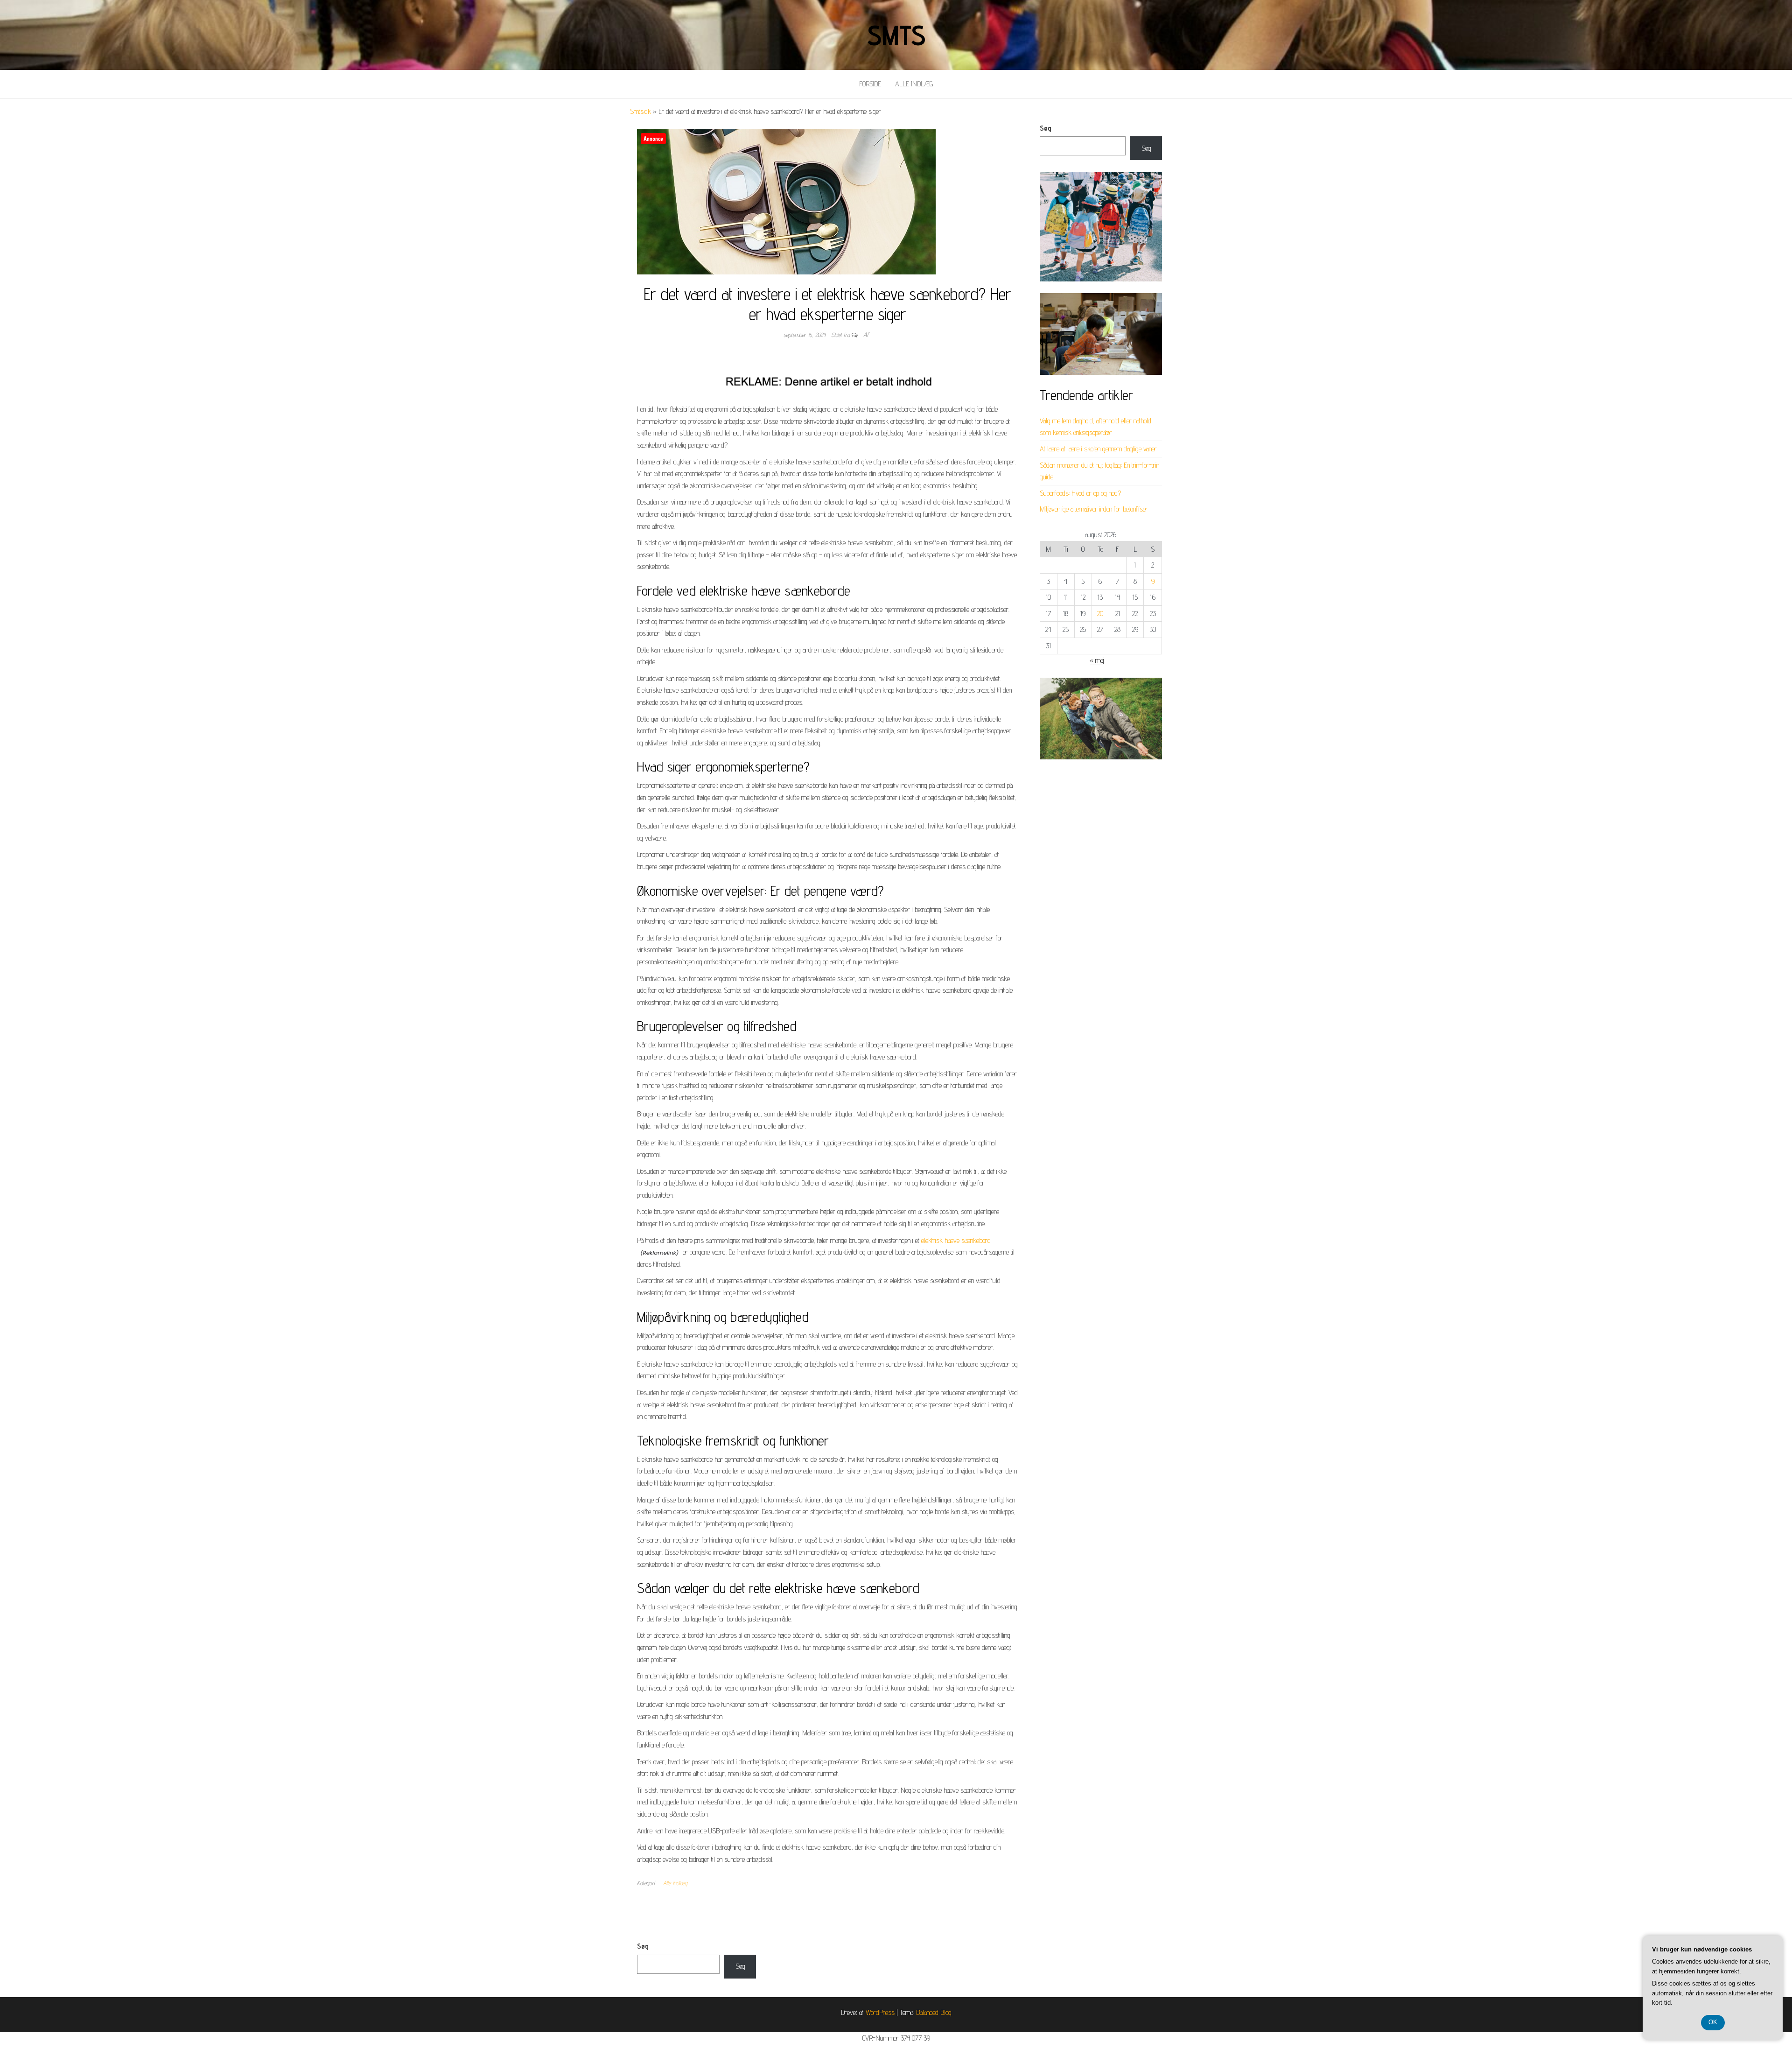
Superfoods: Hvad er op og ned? (1080, 493)
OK (1713, 2022)
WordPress (880, 2012)
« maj (1097, 660)
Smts (896, 35)
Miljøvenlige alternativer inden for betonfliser (1094, 509)
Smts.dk (640, 111)
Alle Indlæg (914, 84)
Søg (1046, 128)
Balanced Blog (934, 2012)
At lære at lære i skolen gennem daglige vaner (1098, 449)
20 (1100, 614)
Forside (870, 84)
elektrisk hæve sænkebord (956, 1240)
